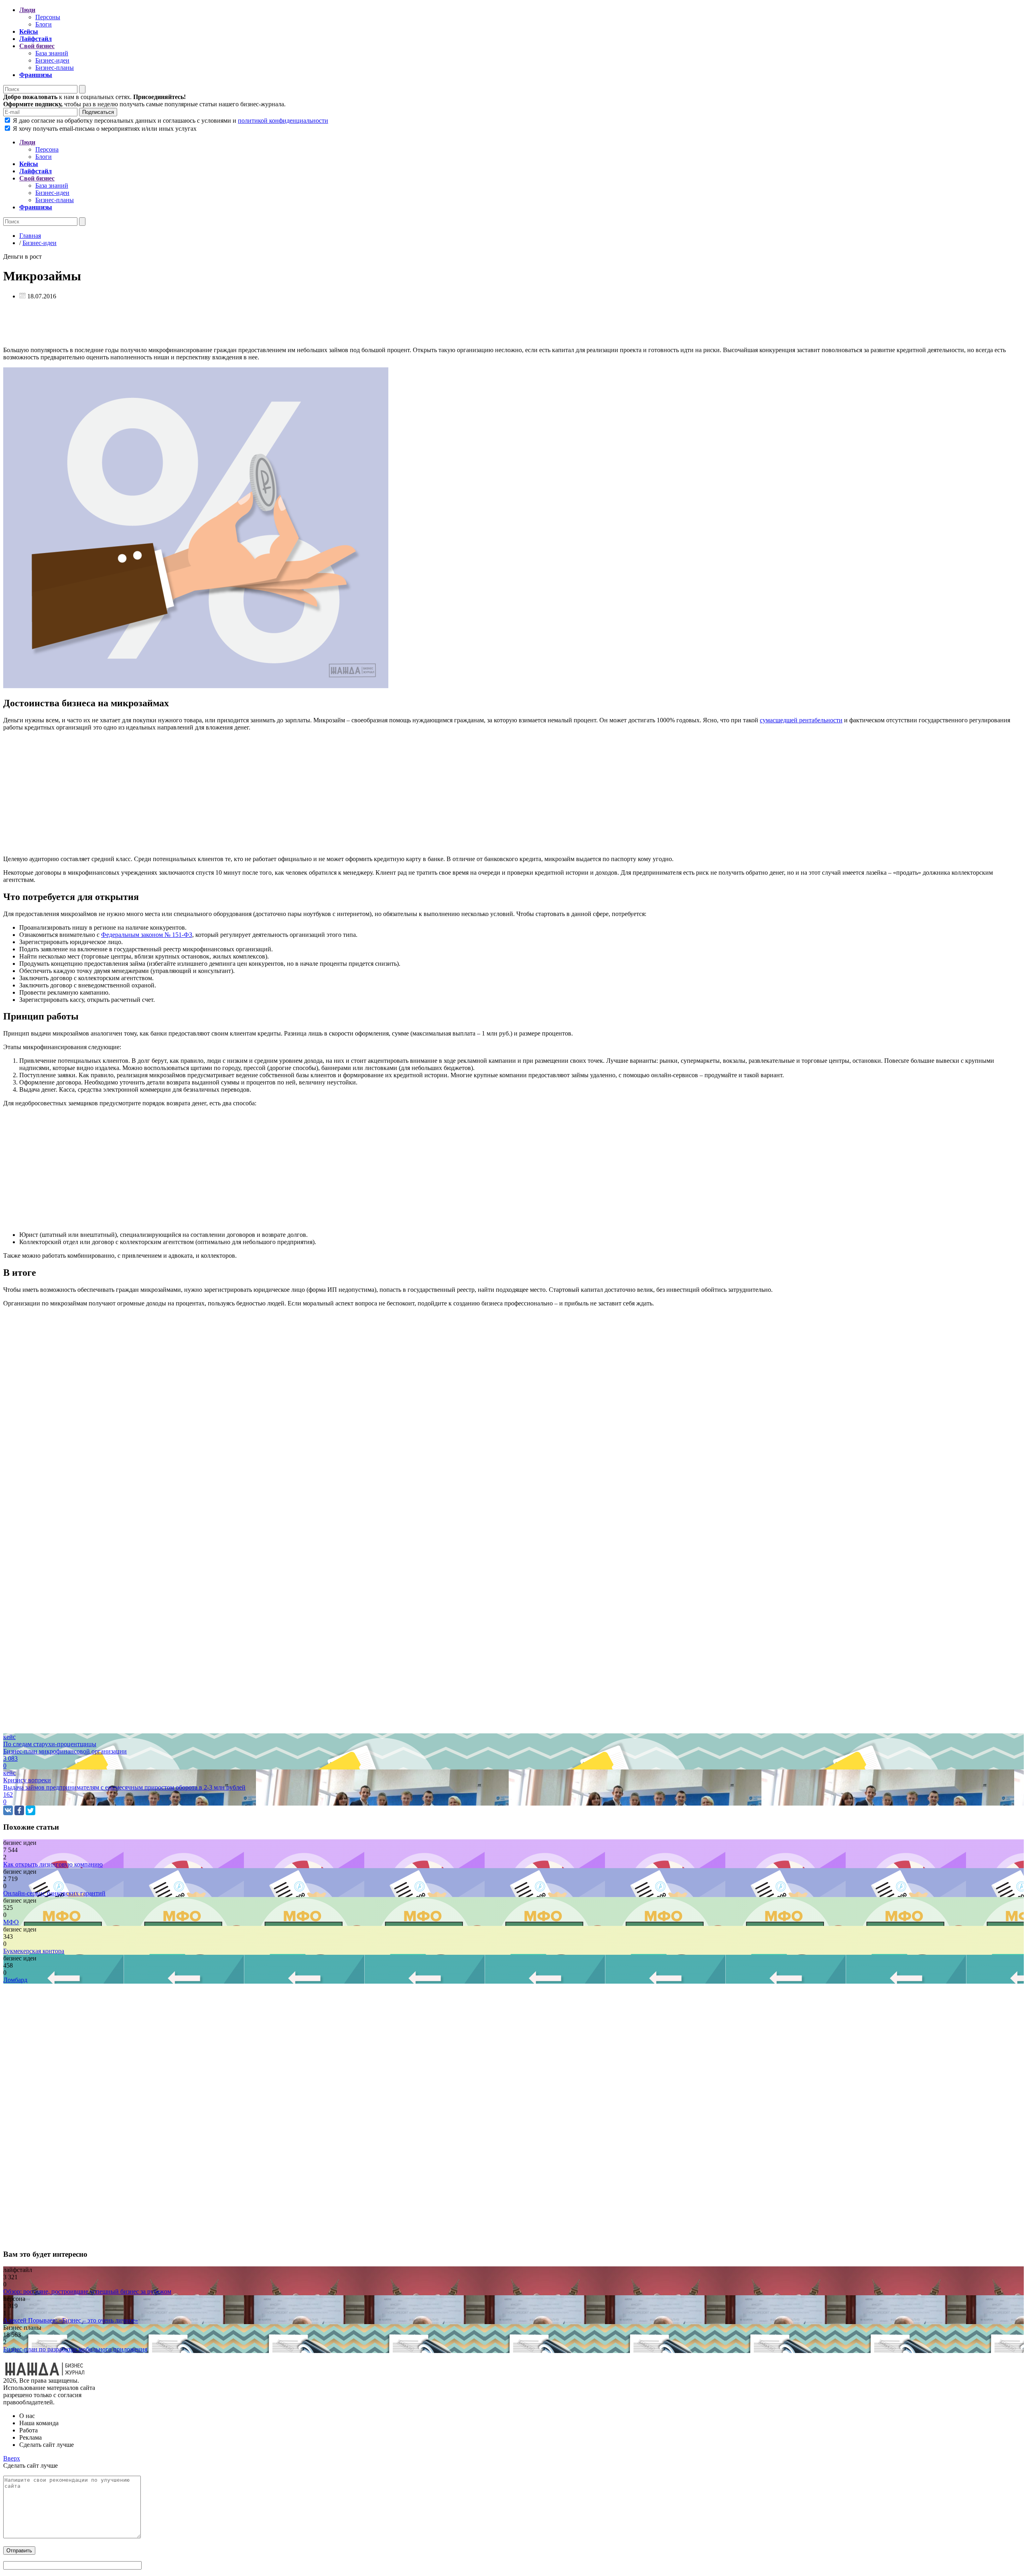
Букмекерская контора (34, 1951)
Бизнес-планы (55, 68)
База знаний (52, 53)
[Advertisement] (244, 324)
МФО (11, 1922)
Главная (30, 236)
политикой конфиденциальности (283, 121)
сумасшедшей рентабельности (801, 720)
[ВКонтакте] (8, 1810)
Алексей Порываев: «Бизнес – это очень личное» (71, 2320)
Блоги (44, 24)
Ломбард (15, 1980)
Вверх (12, 2458)
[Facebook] (19, 1810)
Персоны (48, 17)
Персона (47, 149)
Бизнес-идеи (52, 60)
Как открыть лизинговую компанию (53, 1864)
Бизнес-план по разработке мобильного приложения (75, 2349)
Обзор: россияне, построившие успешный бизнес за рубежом (87, 2291)
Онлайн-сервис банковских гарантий (54, 1893)
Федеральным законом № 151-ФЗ (147, 935)
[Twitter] (30, 1810)
